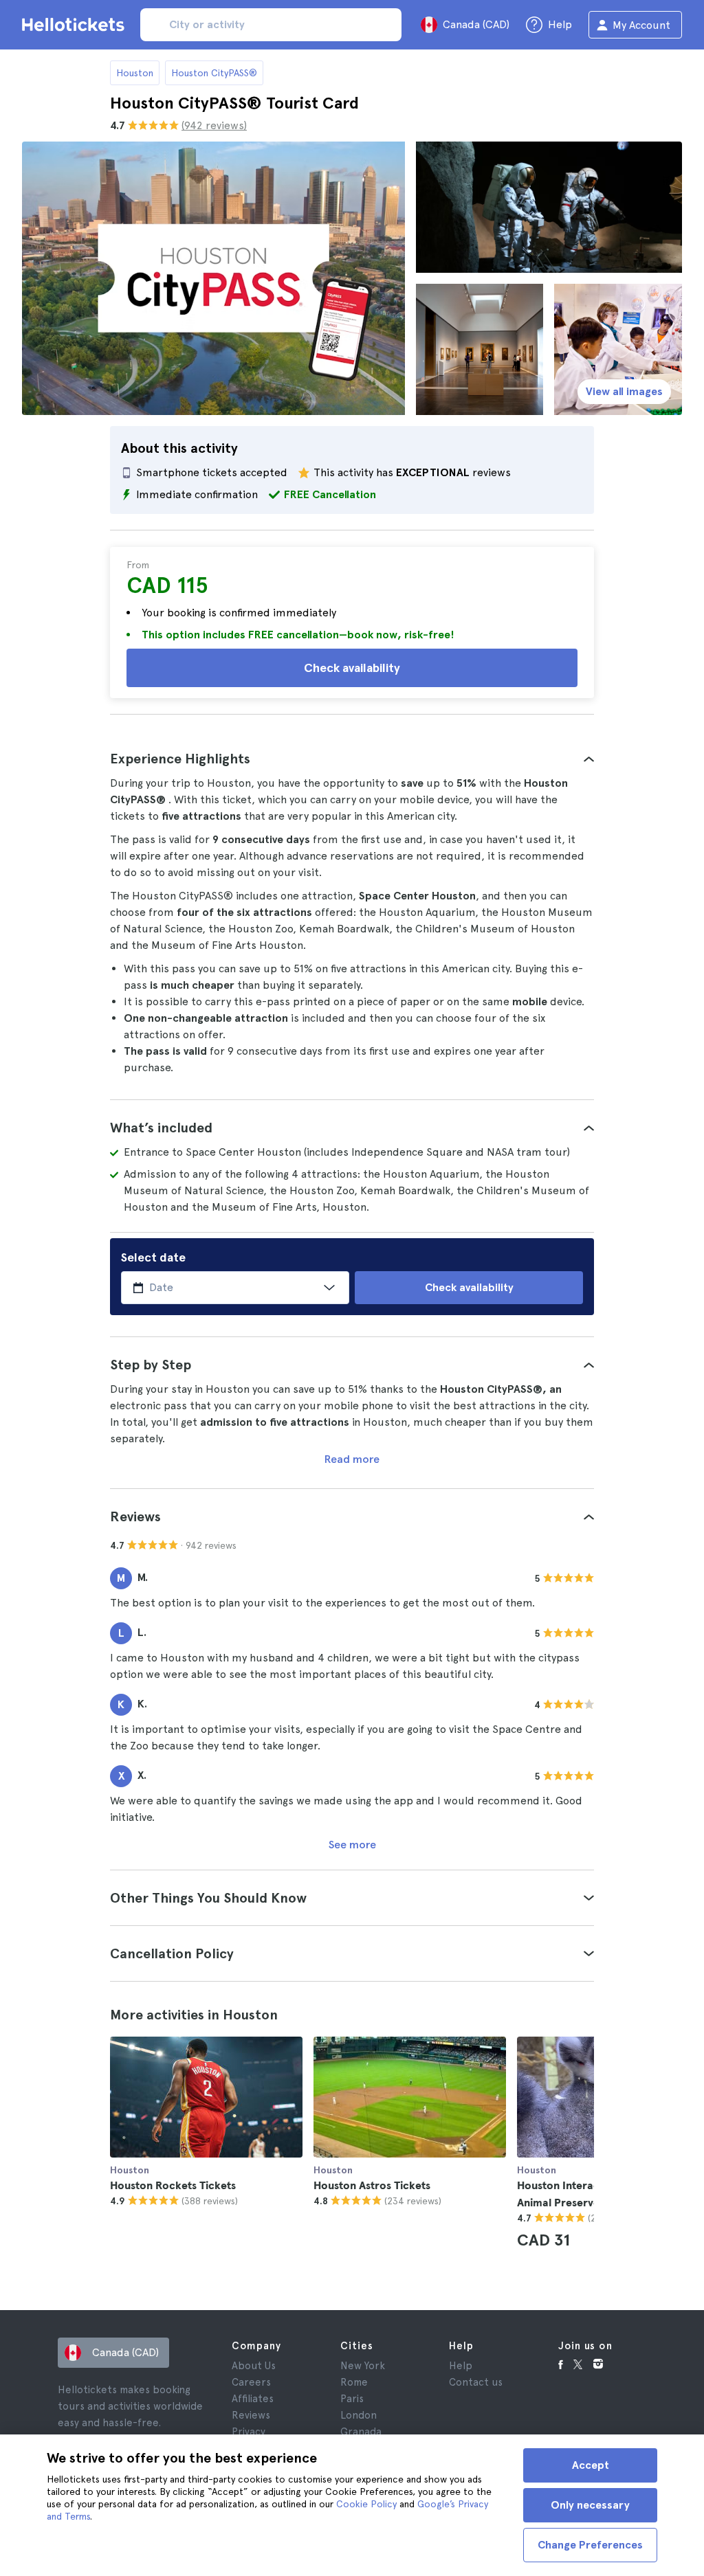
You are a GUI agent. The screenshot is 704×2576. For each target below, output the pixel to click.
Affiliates (253, 2399)
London (359, 2415)
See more (352, 1845)
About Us (254, 2366)
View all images (624, 391)
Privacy (249, 2432)
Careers (251, 2382)
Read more (352, 1459)
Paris (352, 2399)
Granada (361, 2432)
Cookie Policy (366, 2504)
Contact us (476, 2382)
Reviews (251, 2415)
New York (363, 2366)
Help (461, 2366)
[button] (352, 759)
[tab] (352, 759)
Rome (354, 2382)
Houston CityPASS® (214, 73)
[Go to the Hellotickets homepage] (76, 25)
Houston (135, 73)
